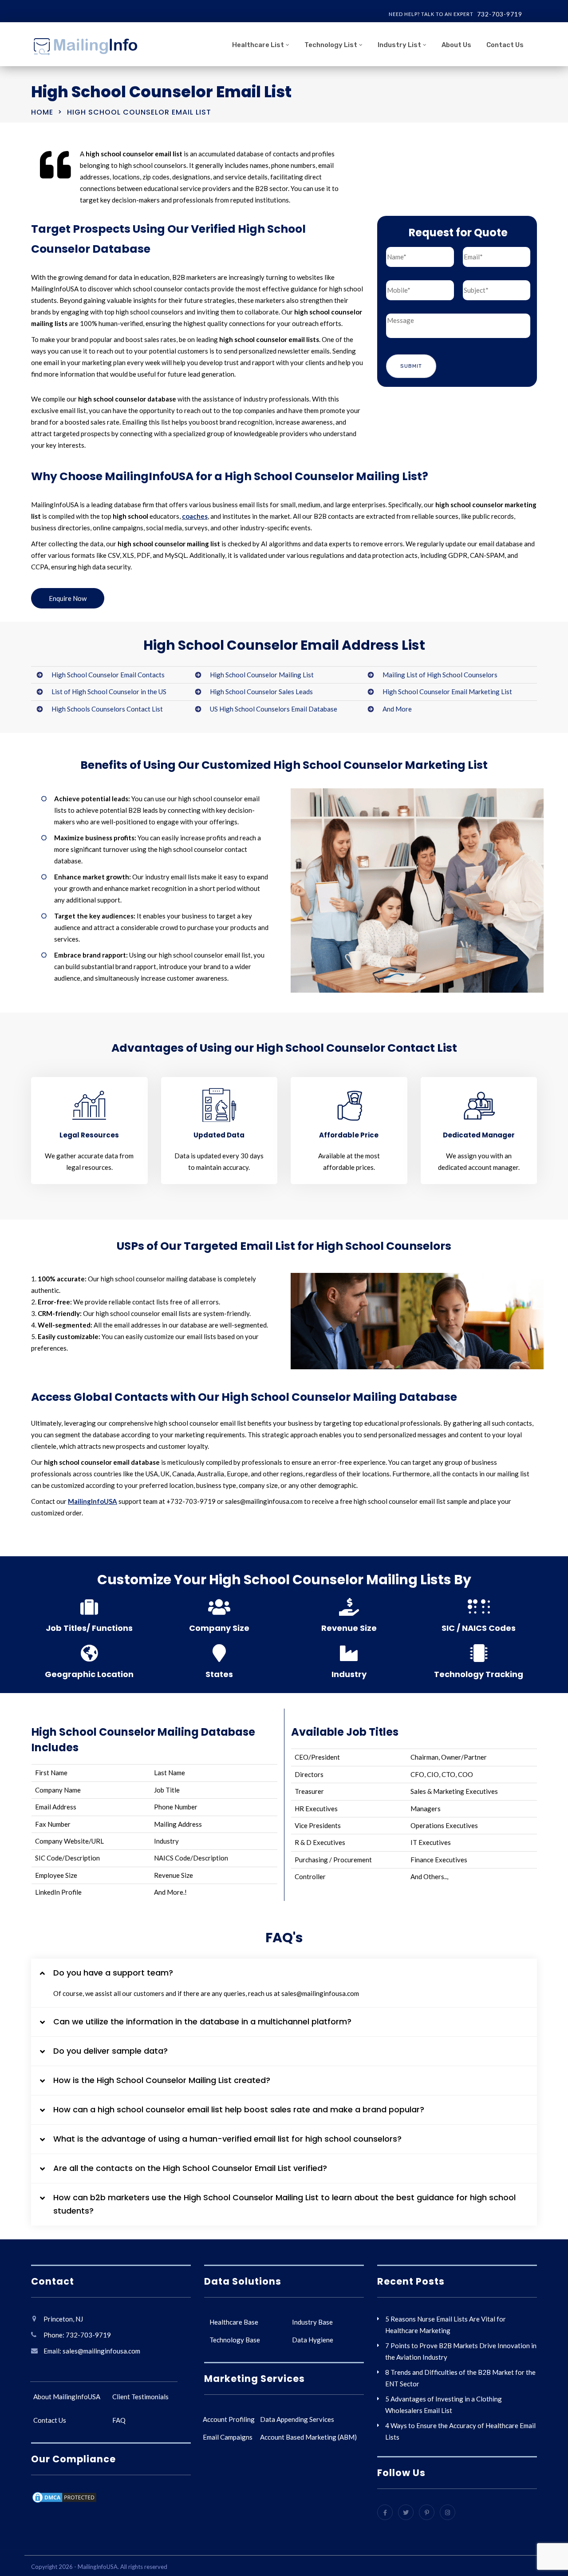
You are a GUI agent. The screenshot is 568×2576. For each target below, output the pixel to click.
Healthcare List (258, 45)
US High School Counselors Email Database (274, 709)
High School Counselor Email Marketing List (447, 692)
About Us (456, 45)
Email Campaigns (228, 2437)
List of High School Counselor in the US (109, 692)
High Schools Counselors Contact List (107, 709)
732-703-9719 (500, 14)
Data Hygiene (313, 2340)
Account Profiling (229, 2419)
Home (42, 112)
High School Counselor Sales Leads (261, 692)
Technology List (331, 45)
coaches (195, 516)
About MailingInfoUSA (67, 2397)
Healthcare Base (234, 2322)
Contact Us (505, 45)
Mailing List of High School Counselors (440, 675)
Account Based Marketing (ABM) (308, 2437)
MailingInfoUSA (93, 1501)
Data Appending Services (297, 2419)
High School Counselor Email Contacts (108, 675)
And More (397, 709)
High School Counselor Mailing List (262, 675)
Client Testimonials (140, 2397)
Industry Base (312, 2322)
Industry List (399, 45)
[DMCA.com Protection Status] (64, 2498)
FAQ (119, 2420)
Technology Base (235, 2340)
